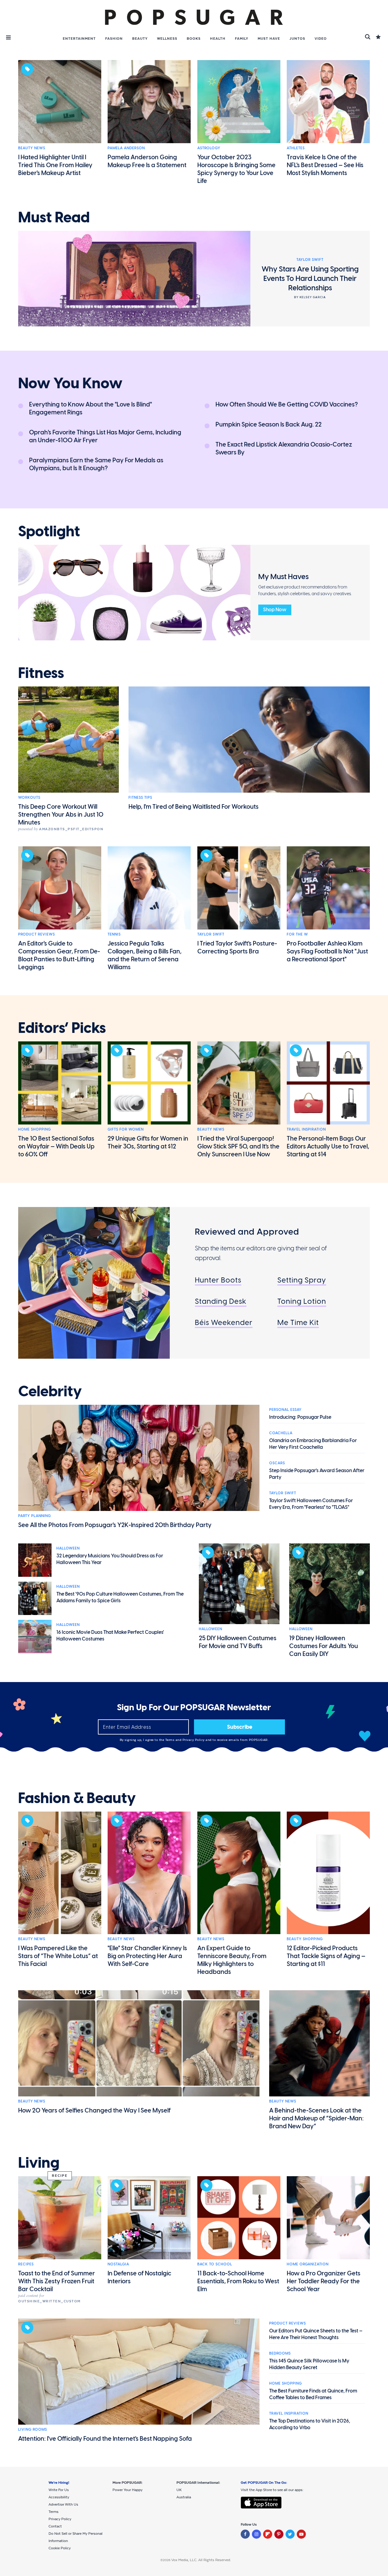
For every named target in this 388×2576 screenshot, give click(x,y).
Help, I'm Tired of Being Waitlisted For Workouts (194, 807)
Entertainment (79, 39)
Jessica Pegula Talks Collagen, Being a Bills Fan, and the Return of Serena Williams (145, 955)
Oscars (277, 1463)
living (39, 2163)
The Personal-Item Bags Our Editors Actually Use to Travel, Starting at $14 (328, 1146)
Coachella (281, 1433)
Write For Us (59, 2490)
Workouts (29, 797)
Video (321, 39)
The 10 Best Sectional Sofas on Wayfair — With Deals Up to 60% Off (56, 1146)
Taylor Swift (211, 934)
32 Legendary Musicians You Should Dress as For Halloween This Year (110, 1559)
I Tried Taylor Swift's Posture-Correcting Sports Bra (237, 947)
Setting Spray (302, 1280)
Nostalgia (118, 2264)
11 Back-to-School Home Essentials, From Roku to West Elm (238, 2281)
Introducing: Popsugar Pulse (300, 1417)
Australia (184, 2497)
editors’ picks (62, 1028)
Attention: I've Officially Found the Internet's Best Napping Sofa (105, 2439)
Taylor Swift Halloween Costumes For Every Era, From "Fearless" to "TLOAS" (311, 1504)
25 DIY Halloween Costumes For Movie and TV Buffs (238, 1642)
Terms (170, 1740)
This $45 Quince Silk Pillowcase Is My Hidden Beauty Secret (309, 2364)
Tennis (114, 934)
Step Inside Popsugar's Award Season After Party (317, 1474)
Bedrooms (280, 2353)
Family (242, 39)
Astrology (209, 148)
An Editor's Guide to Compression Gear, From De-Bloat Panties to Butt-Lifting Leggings (59, 955)
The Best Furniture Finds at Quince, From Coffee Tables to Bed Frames (313, 2394)
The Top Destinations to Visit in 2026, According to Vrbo (310, 2424)
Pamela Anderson (126, 148)
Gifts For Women (126, 1129)
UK (179, 2490)
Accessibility (59, 2497)
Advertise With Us (63, 2504)
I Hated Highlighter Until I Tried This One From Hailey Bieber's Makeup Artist (55, 165)
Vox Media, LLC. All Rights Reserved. (201, 2560)
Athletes (296, 148)
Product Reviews (37, 934)
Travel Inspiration (306, 1129)
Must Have (269, 39)
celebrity (50, 1391)
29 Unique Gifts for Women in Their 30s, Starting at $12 (148, 1142)
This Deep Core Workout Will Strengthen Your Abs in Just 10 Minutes (61, 814)
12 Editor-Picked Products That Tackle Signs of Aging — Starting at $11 (326, 1956)
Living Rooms (33, 2429)
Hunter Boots (218, 1280)
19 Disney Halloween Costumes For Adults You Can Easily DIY (324, 1646)
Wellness (167, 39)
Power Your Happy (127, 2490)
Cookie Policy (60, 2548)
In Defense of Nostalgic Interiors (139, 2277)
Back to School (215, 2264)
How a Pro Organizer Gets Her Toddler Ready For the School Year (324, 2281)
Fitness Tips (140, 797)
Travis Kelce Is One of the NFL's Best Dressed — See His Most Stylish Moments (325, 165)
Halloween (68, 1548)
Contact (55, 2526)
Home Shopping (35, 1129)
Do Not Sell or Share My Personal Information (75, 2537)
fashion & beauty (77, 1798)
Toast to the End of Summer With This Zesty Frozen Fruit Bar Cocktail (57, 2281)
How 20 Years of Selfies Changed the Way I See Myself (94, 2110)
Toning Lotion (302, 1301)
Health (218, 39)
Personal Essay (285, 1410)
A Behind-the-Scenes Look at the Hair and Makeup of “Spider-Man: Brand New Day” (316, 2118)
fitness (41, 673)
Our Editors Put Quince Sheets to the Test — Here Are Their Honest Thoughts (316, 2334)
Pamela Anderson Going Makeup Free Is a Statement (147, 161)
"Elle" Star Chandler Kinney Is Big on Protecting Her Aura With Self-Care (147, 1956)
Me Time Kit (298, 1322)
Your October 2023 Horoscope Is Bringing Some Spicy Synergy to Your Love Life (236, 169)
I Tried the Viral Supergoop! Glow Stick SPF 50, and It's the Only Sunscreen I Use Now (238, 1146)
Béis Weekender (224, 1322)
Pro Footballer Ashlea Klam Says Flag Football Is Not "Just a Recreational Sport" (327, 951)
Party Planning (35, 1516)
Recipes (26, 2264)
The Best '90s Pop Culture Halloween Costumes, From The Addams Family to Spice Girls (120, 1597)
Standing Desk (221, 1301)
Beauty (140, 39)
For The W (297, 934)
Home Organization (308, 2264)
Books (194, 39)
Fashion (114, 39)
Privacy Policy (194, 1740)
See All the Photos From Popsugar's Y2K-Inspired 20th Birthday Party (115, 1525)
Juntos (297, 39)
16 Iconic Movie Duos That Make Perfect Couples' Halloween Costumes (110, 1635)
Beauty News (32, 148)
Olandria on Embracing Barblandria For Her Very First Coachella (313, 1444)
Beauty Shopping (305, 1939)
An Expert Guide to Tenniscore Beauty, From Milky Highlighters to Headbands (232, 1960)
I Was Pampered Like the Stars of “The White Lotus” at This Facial (58, 1956)
